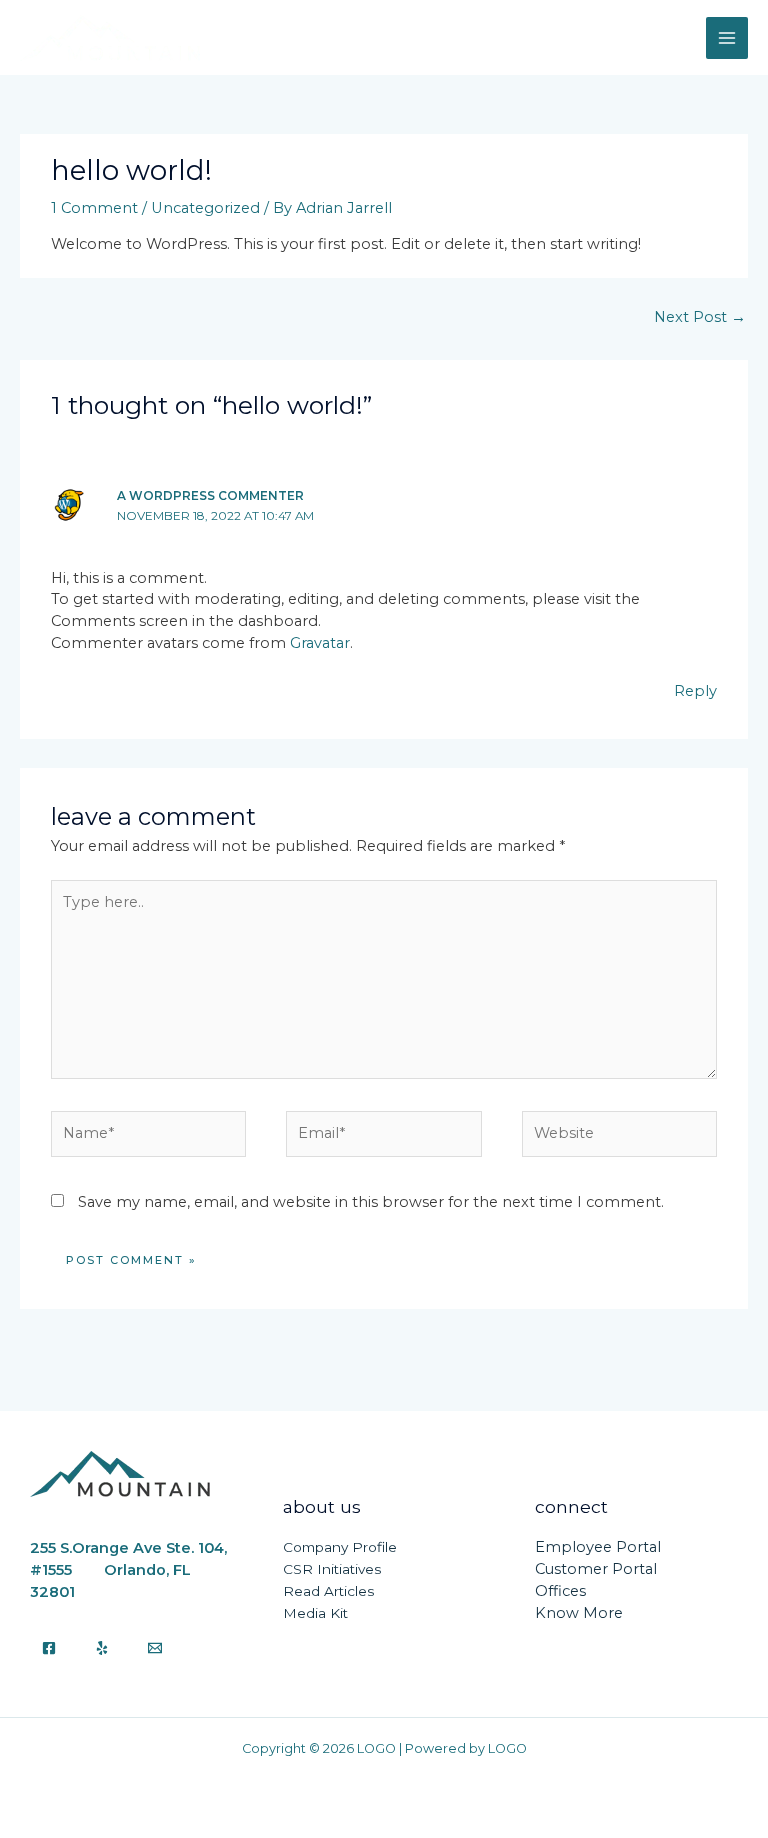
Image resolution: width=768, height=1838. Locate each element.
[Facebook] (49, 1648)
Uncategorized (205, 208)
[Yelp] (102, 1648)
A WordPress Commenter (210, 496)
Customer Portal (596, 1569)
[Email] (155, 1648)
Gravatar (320, 643)
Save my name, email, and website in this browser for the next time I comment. (371, 1202)
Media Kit (315, 1613)
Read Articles (328, 1591)
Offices (560, 1591)
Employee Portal (598, 1547)
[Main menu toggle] (727, 38)
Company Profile (340, 1547)
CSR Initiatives (332, 1569)
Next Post (700, 317)
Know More (579, 1613)
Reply (695, 691)
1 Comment (94, 208)
